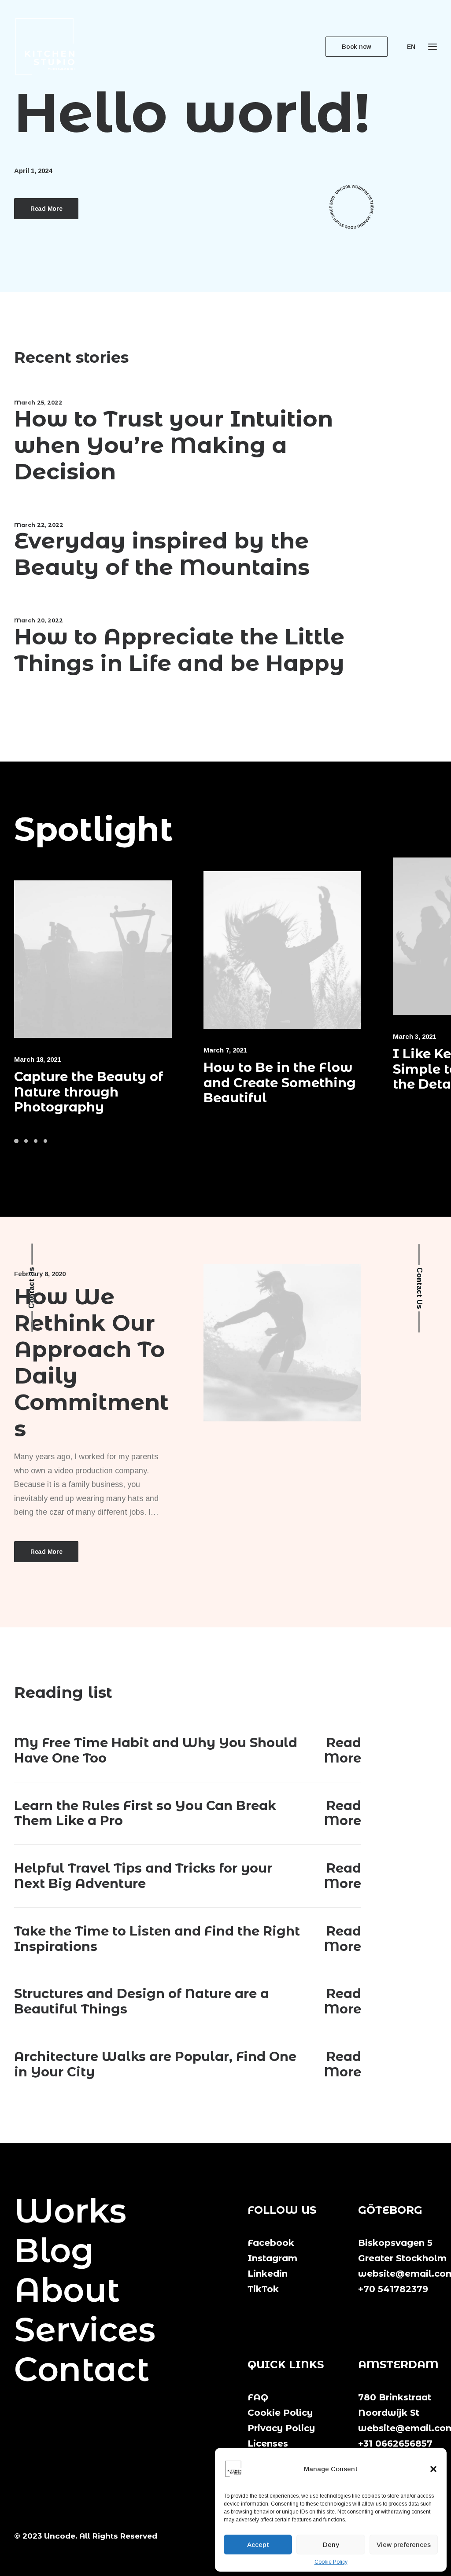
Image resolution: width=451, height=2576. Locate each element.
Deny (331, 2545)
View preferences (404, 2545)
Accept (258, 2545)
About (67, 2290)
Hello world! (192, 112)
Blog (54, 2250)
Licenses (268, 2444)
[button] (433, 2469)
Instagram (272, 2258)
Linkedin (268, 2274)
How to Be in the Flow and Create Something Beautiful (280, 1083)
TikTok (263, 2289)
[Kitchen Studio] (45, 47)
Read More (46, 209)
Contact (82, 2369)
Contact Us (31, 1288)
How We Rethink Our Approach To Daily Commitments (91, 1363)
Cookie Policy (331, 2562)
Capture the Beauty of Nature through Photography (89, 1092)
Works (70, 2211)
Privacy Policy (281, 2428)
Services (85, 2329)
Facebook (271, 2243)
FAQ (258, 2397)
